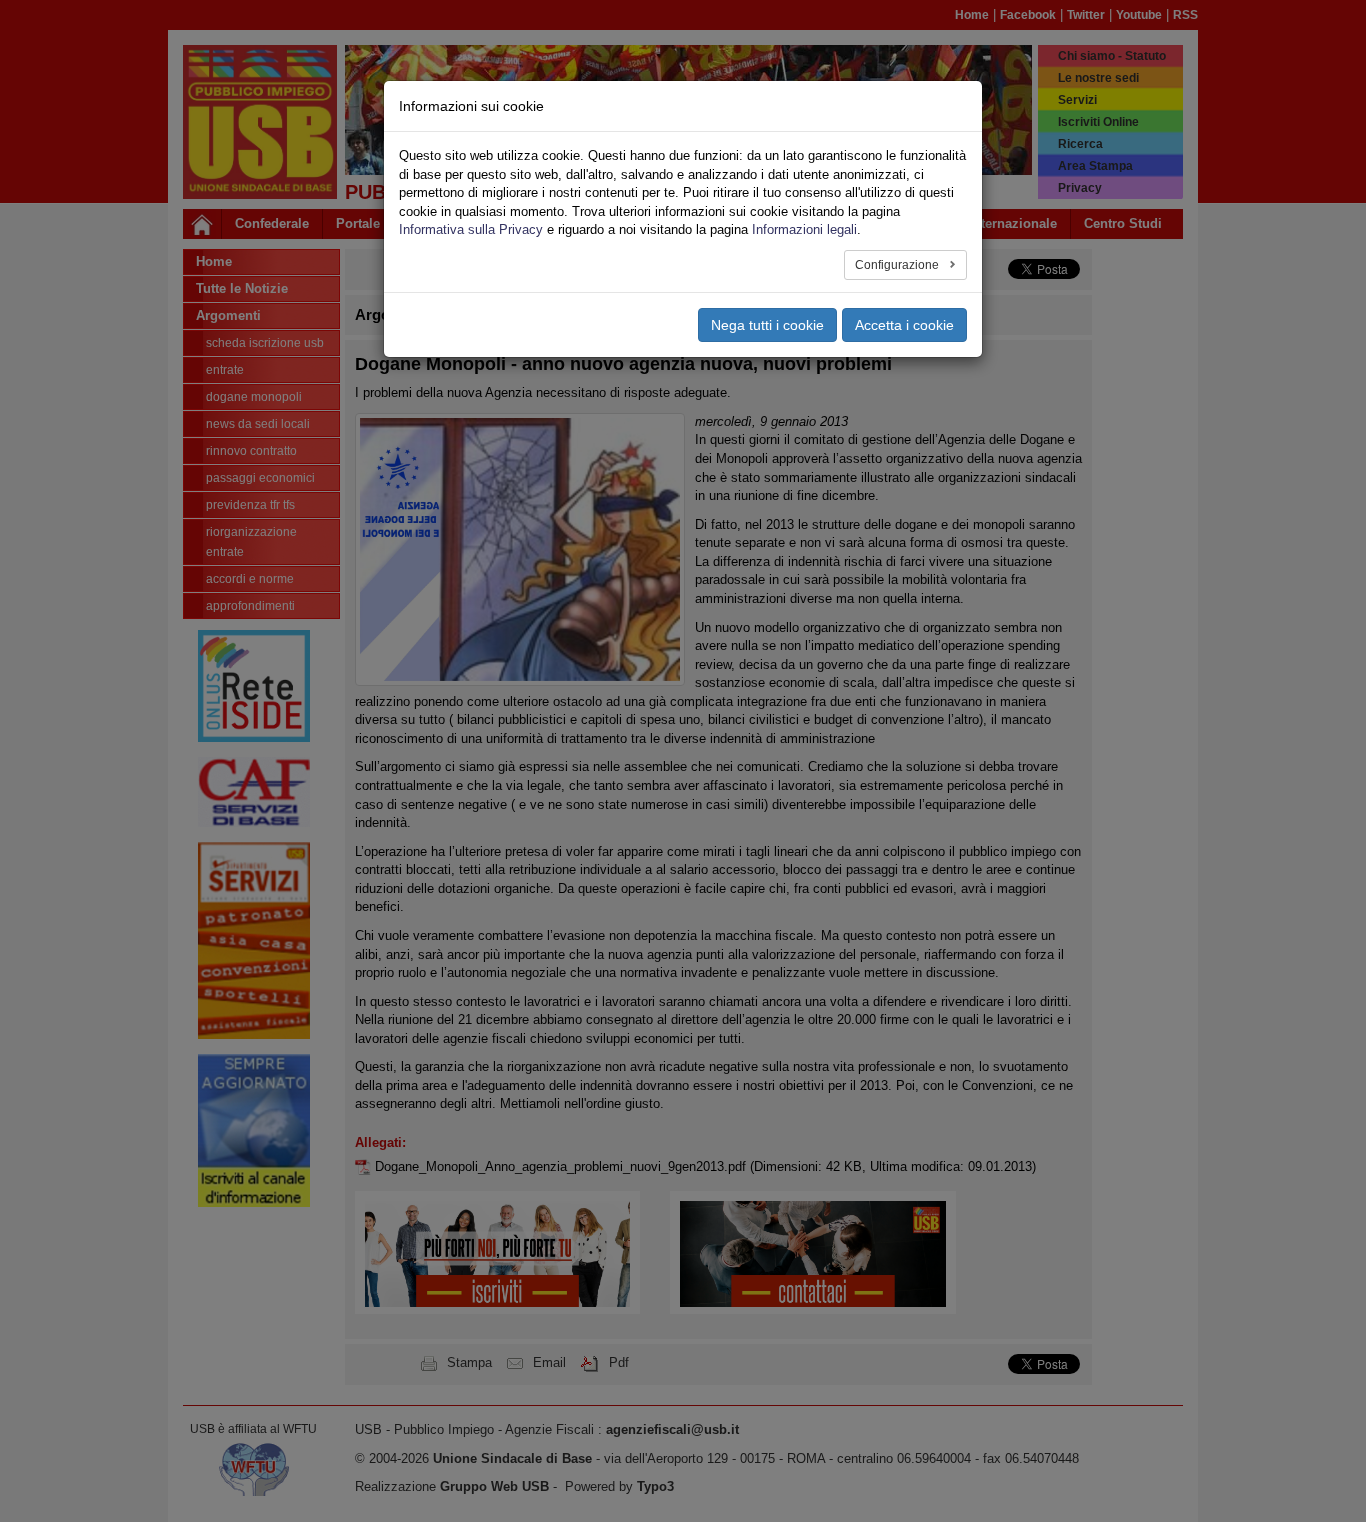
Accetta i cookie (904, 325)
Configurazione (898, 265)
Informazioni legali (804, 229)
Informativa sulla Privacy (471, 229)
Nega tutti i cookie (767, 325)
